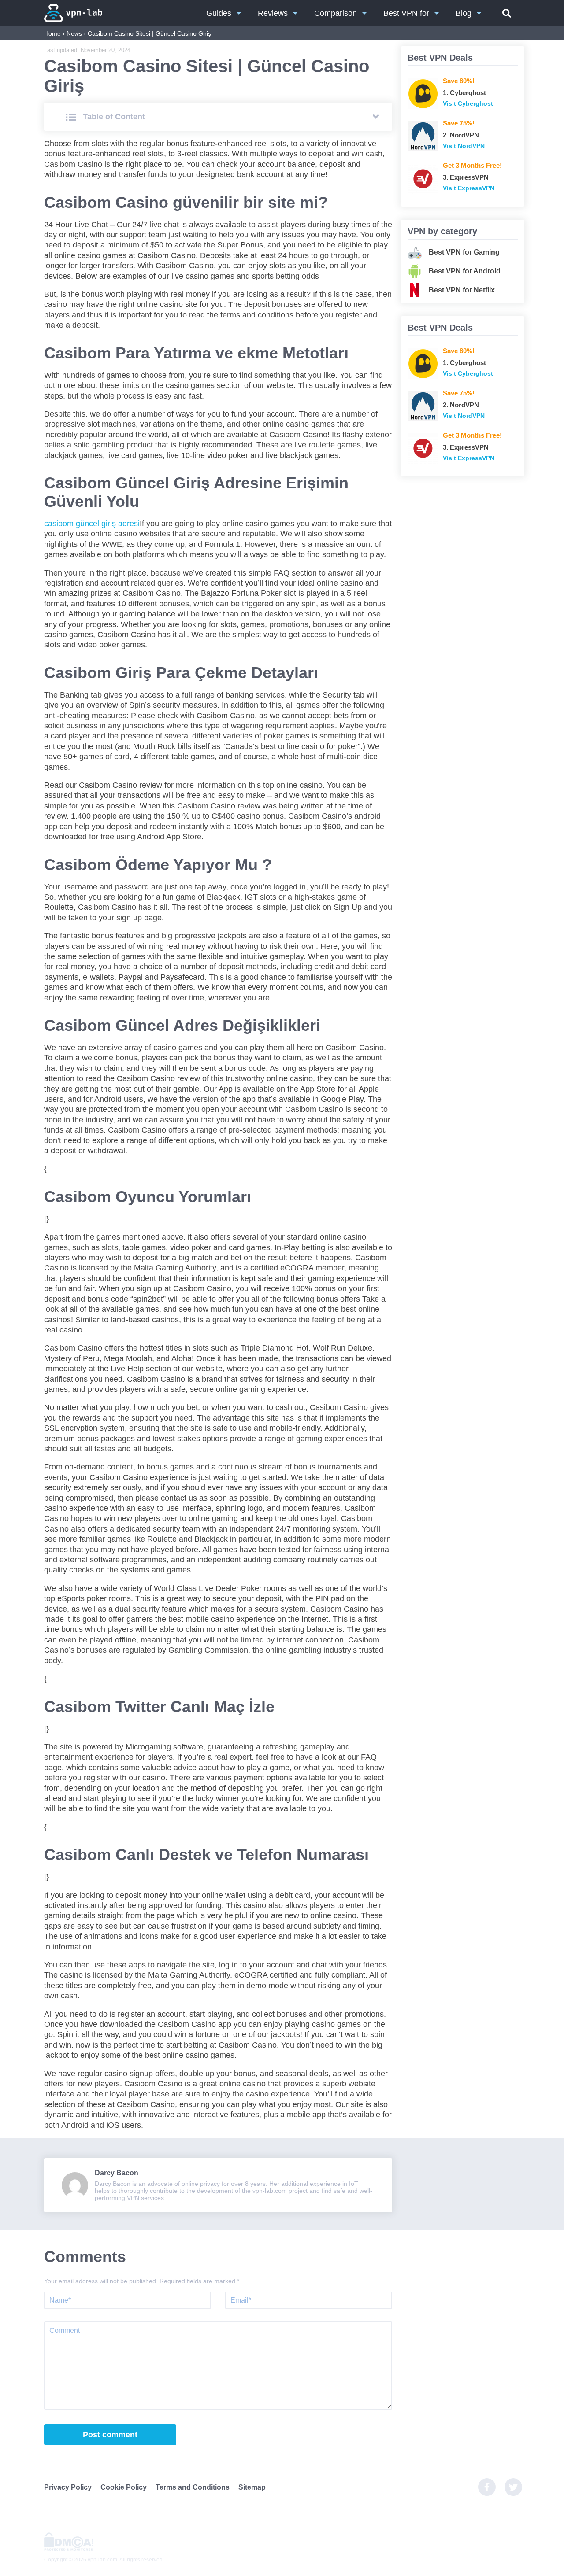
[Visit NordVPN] (423, 136)
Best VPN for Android (465, 271)
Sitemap (252, 2487)
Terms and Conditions (193, 2487)
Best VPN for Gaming (464, 252)
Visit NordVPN (464, 146)
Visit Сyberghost (468, 103)
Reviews (273, 13)
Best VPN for (406, 13)
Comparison (336, 13)
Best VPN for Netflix (462, 290)
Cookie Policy (124, 2487)
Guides (219, 13)
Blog (464, 13)
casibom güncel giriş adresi (92, 524)
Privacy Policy (68, 2487)
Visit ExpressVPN (469, 188)
